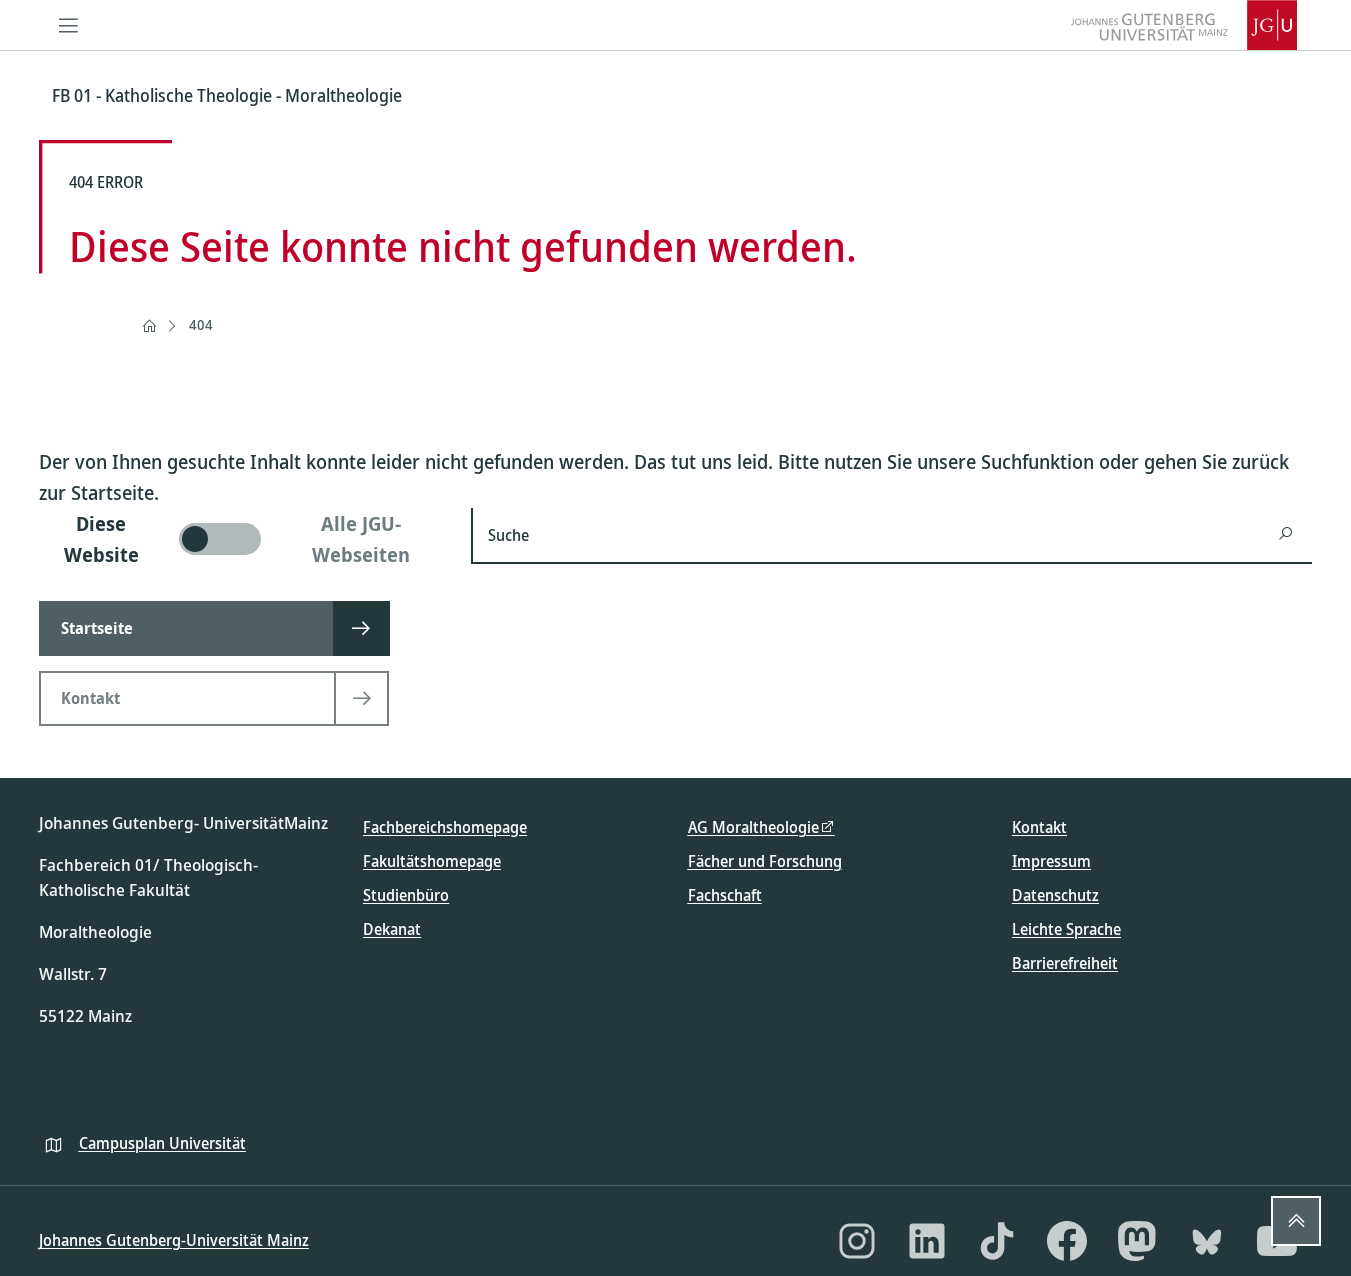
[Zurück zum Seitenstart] (1296, 1221)
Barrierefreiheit (1065, 963)
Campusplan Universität (162, 1143)
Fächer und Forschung (765, 861)
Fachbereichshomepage (445, 827)
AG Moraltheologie (753, 827)
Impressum (1051, 861)
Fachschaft (725, 895)
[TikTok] (997, 1241)
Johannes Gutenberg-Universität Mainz (174, 1240)
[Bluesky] (1207, 1241)
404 (201, 324)
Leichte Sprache (1066, 929)
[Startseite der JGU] (1184, 25)
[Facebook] (1067, 1241)
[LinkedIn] (927, 1241)
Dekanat (392, 929)
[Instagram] (857, 1241)
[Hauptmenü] (69, 25)
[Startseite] (149, 326)
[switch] (243, 539)
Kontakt (1039, 827)
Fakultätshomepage (432, 861)
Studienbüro (406, 895)
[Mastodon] (1137, 1241)
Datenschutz (1055, 895)
